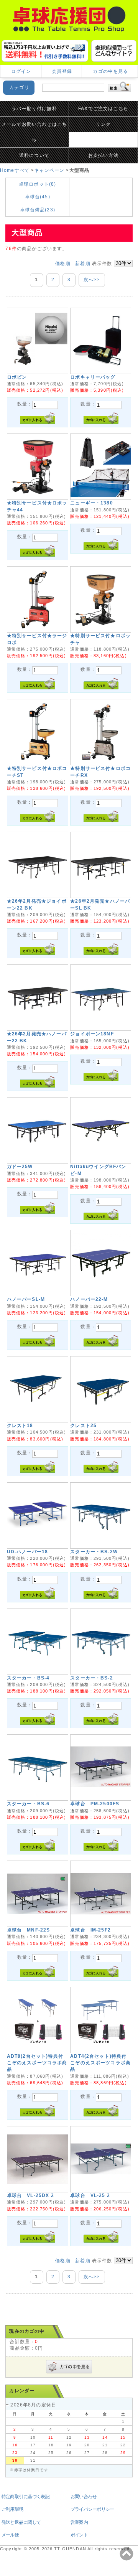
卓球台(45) (38, 197)
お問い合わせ (84, 2497)
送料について (34, 155)
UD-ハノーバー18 (28, 1552)
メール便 (10, 2535)
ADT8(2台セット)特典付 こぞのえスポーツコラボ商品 (37, 2063)
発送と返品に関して (21, 2522)
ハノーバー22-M (89, 1299)
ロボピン (17, 377)
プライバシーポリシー (92, 2509)
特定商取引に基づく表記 (26, 2497)
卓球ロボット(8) (37, 184)
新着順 (83, 264)
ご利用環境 (12, 2509)
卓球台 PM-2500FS (95, 1804)
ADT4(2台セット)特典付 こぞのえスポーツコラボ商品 (100, 2063)
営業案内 (79, 2522)
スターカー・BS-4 (28, 1678)
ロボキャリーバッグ (93, 377)
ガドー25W (20, 1167)
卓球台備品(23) (38, 210)
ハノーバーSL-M (26, 1299)
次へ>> (92, 280)
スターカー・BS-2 (92, 1678)
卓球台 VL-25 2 (90, 2195)
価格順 (63, 264)
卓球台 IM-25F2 (90, 1930)
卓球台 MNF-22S (29, 1930)
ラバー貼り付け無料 (34, 109)
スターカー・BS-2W (94, 1552)
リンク (103, 124)
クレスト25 (83, 1426)
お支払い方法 (103, 155)
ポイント (79, 2535)
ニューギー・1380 (92, 503)
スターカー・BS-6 (28, 1804)
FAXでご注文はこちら (103, 109)
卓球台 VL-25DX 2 (30, 2195)
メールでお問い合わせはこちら (34, 132)
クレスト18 (20, 1426)
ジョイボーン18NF (92, 1034)
